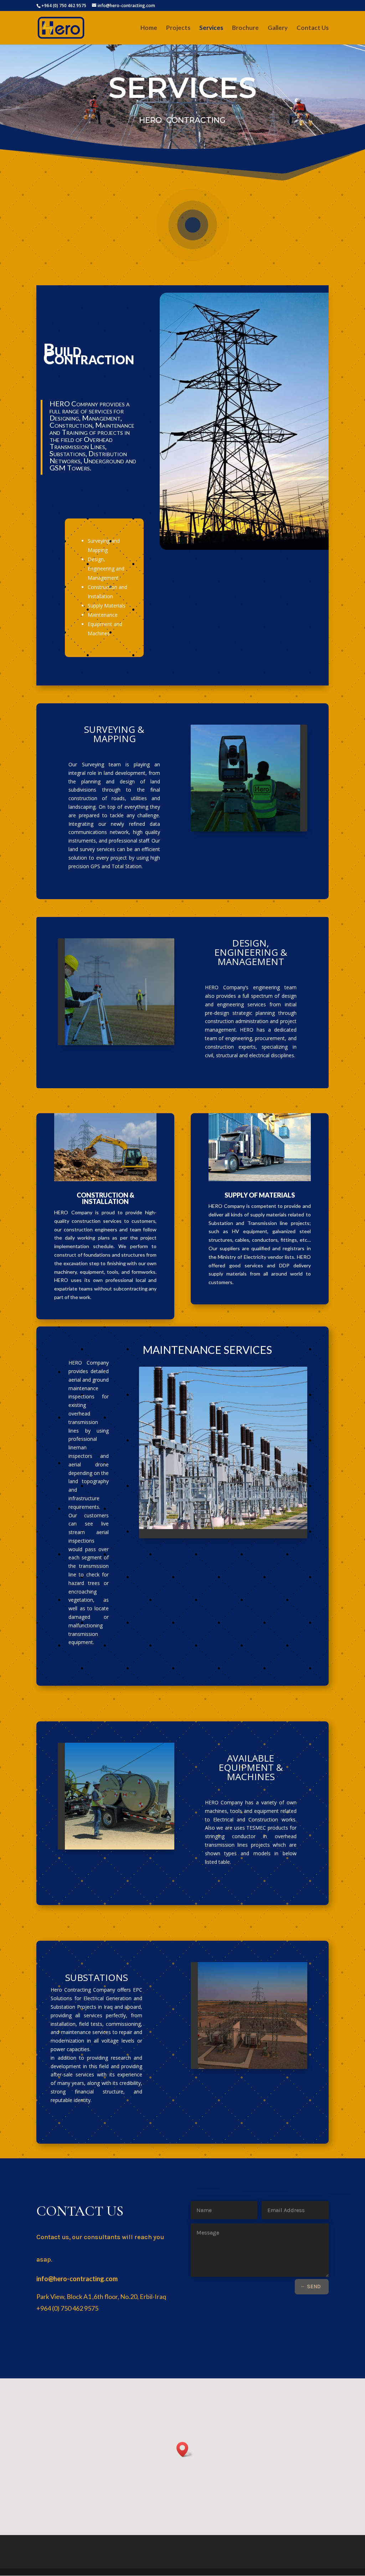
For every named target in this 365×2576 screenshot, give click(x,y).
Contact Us (313, 28)
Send (314, 2286)
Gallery (278, 28)
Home (149, 28)
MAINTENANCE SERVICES (207, 1350)
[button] (185, 2449)
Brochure (245, 28)
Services (211, 28)
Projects (178, 28)
